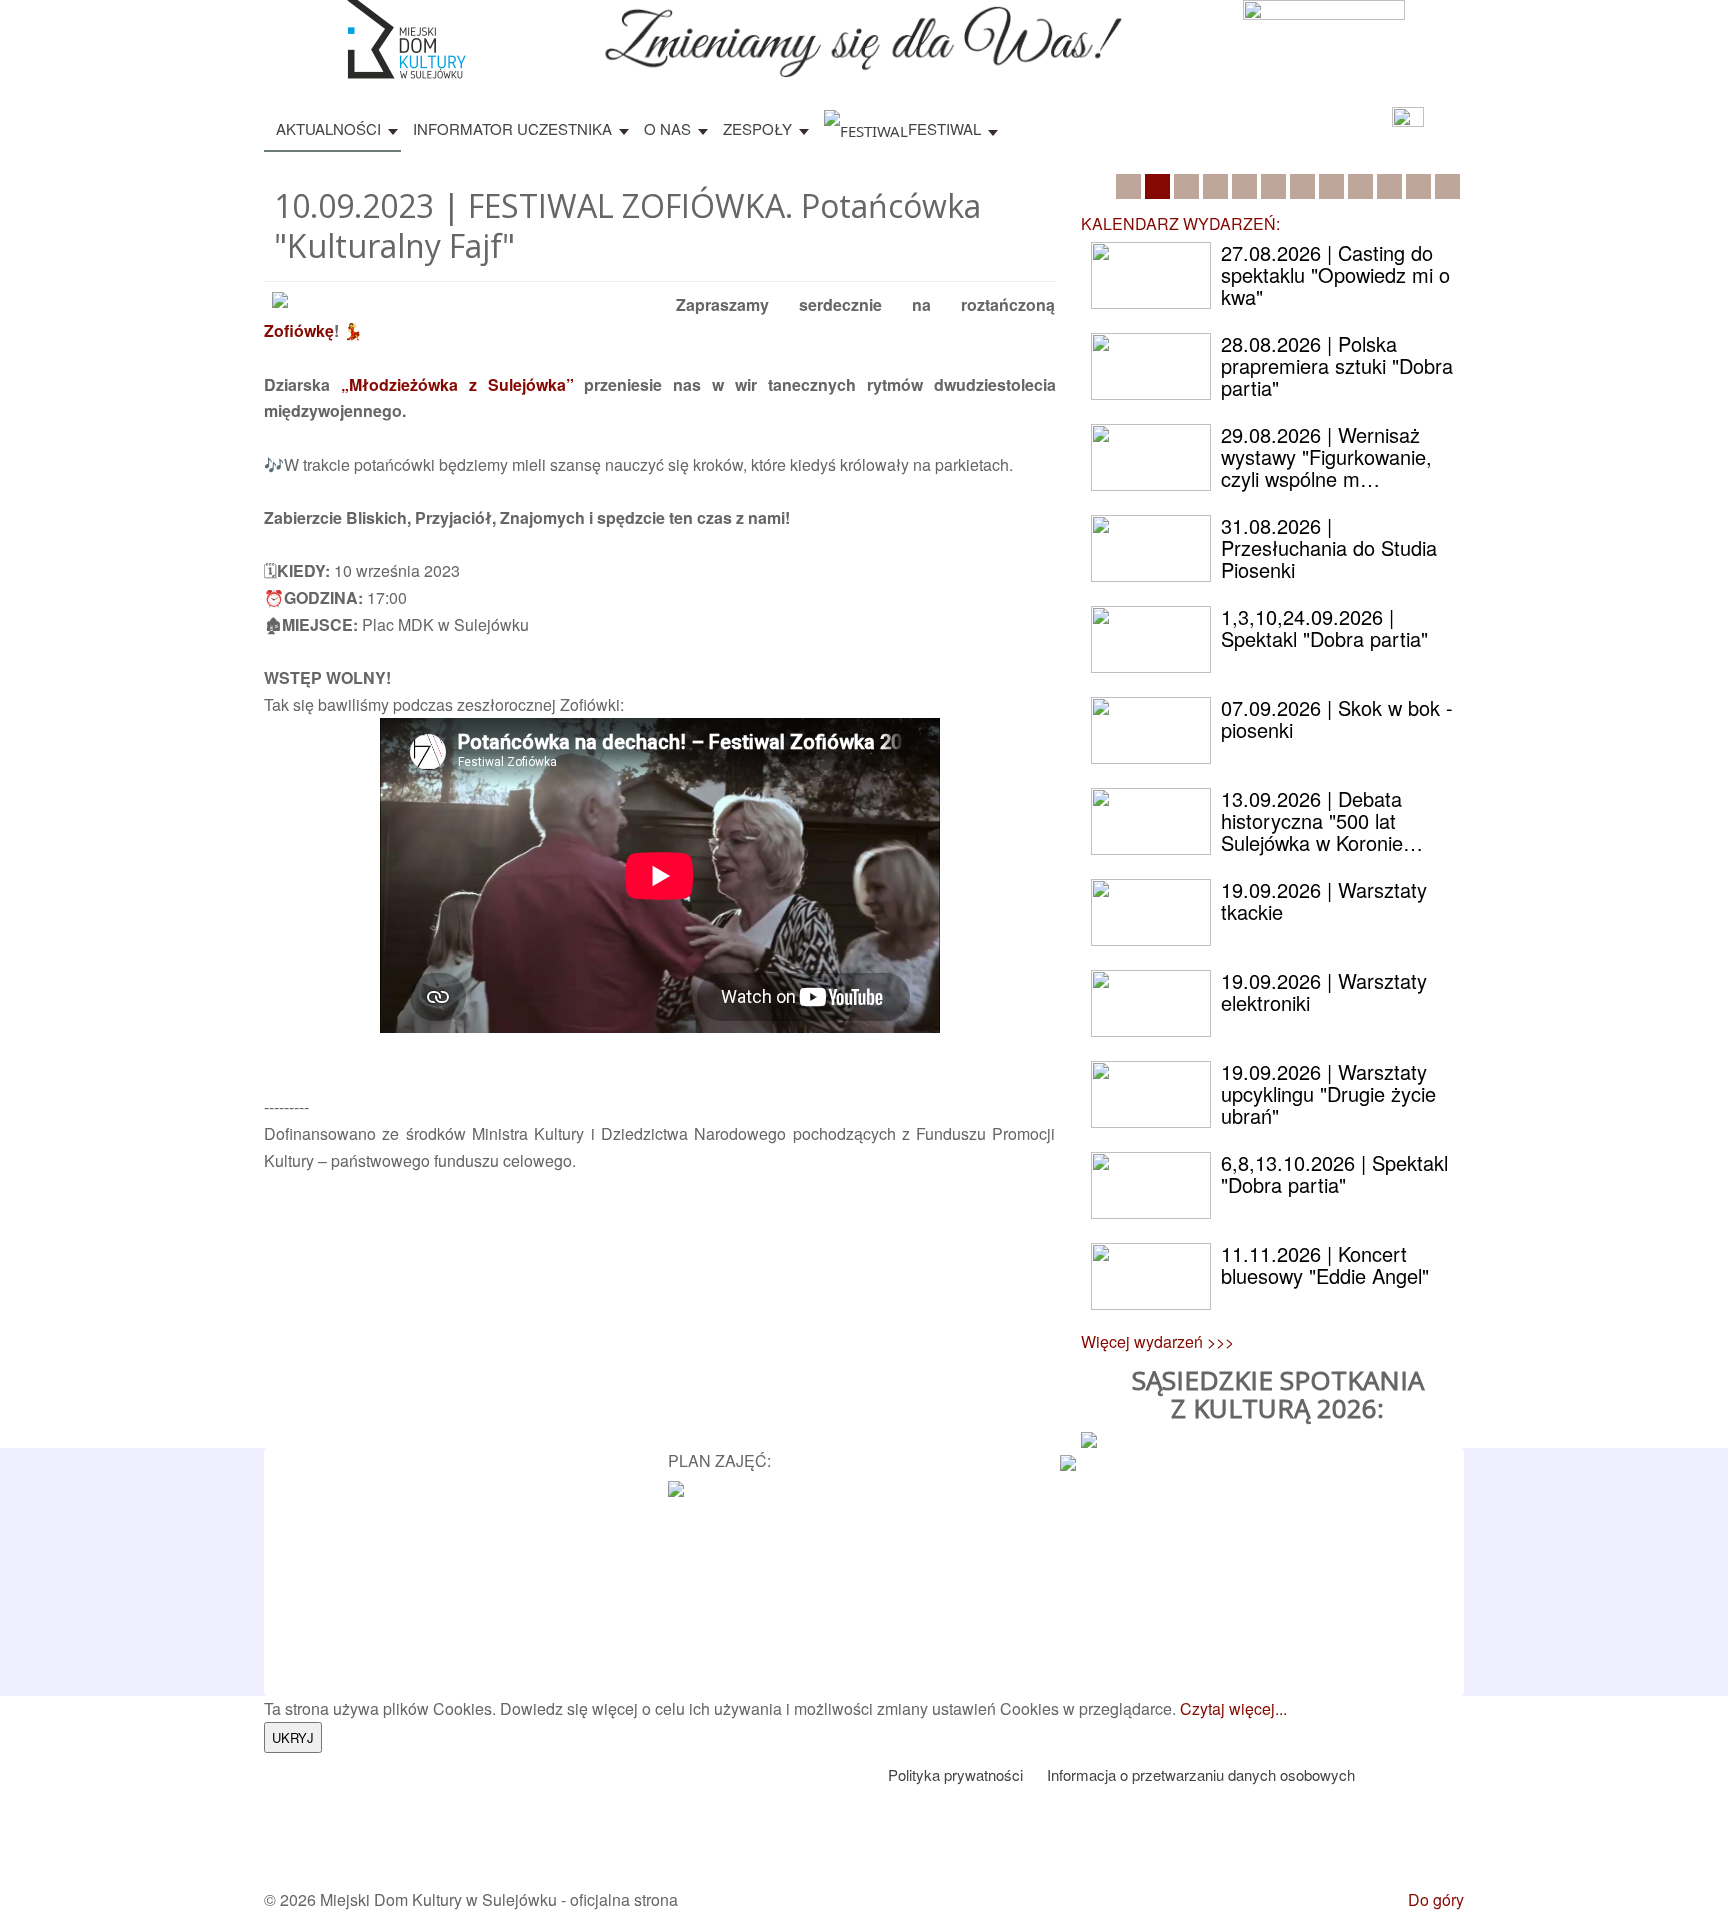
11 (1418, 186)
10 (1389, 186)
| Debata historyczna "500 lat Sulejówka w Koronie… (1322, 820)
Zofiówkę (299, 330)
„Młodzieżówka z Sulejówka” (457, 384)
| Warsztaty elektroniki (1324, 991)
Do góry (1436, 1899)
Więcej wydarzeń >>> (1157, 1341)
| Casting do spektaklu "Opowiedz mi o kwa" (1335, 274)
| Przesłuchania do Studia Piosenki (1329, 547)
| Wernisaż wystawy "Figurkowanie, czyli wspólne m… (1326, 456)
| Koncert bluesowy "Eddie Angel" (1325, 1264)
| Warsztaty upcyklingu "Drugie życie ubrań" (1328, 1093)
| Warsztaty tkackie (1324, 900)
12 (1447, 186)
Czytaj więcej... (1233, 1708)
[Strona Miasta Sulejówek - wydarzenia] (1068, 1460)
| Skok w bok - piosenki (1337, 718)
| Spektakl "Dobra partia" (1324, 627)
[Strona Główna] (404, 37)
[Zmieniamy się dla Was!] (863, 36)
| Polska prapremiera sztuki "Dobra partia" (1337, 365)
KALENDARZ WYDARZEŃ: (1180, 223)
